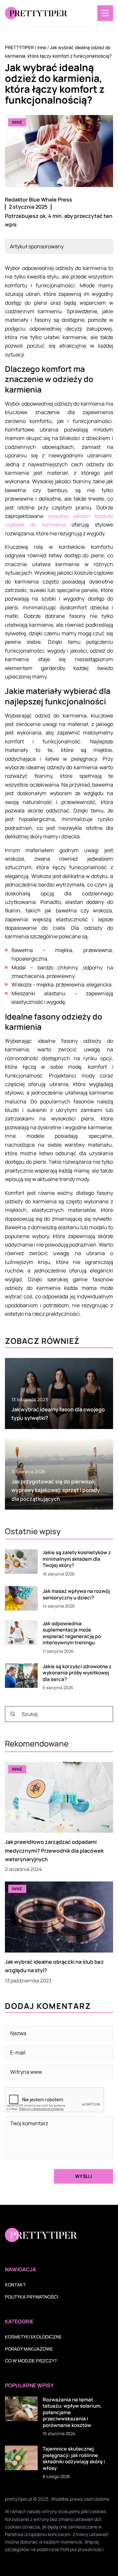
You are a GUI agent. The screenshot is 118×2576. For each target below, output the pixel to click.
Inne (17, 122)
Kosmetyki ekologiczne (33, 2337)
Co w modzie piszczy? (31, 2361)
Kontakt (15, 2285)
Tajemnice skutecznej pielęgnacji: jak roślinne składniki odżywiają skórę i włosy (74, 2458)
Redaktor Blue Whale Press (39, 200)
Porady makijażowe (29, 2349)
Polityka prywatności (31, 2297)
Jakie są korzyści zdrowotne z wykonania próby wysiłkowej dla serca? (77, 1673)
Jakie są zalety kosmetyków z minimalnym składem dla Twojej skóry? (77, 1559)
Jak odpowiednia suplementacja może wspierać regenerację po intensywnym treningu (72, 1633)
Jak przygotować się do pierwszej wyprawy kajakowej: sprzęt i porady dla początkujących (56, 1490)
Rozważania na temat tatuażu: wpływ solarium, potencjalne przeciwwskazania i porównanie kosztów (72, 2413)
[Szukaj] (13, 1714)
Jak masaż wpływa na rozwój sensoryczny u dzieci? (76, 1594)
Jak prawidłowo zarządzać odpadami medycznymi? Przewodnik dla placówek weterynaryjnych (54, 1851)
